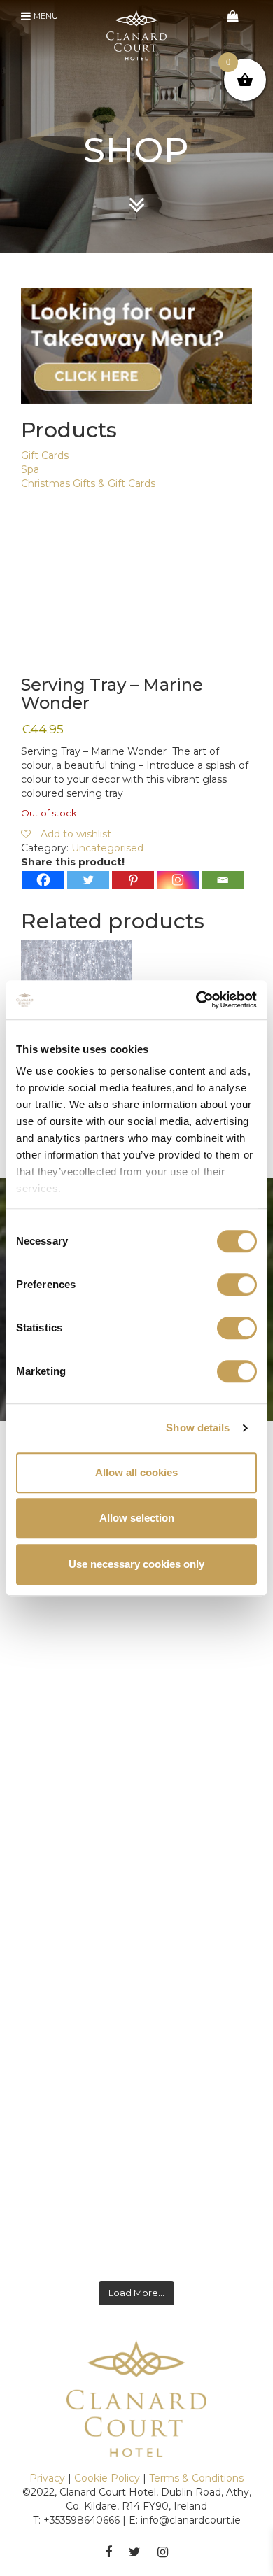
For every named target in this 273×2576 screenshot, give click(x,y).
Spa (30, 469)
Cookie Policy (107, 2478)
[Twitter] (88, 880)
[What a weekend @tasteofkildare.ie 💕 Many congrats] (136, 1703)
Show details (198, 1428)
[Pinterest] (133, 880)
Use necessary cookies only (136, 1564)
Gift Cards (45, 455)
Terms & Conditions (196, 2478)
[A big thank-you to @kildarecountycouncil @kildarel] (136, 2046)
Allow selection (137, 1518)
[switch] (237, 1285)
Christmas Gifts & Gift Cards (88, 483)
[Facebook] (43, 880)
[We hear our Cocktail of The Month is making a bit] (136, 2228)
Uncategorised (107, 848)
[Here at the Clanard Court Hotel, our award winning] (136, 1871)
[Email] (223, 880)
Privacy (47, 2478)
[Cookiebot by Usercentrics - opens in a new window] (196, 1000)
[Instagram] (178, 880)
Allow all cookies (136, 1472)
